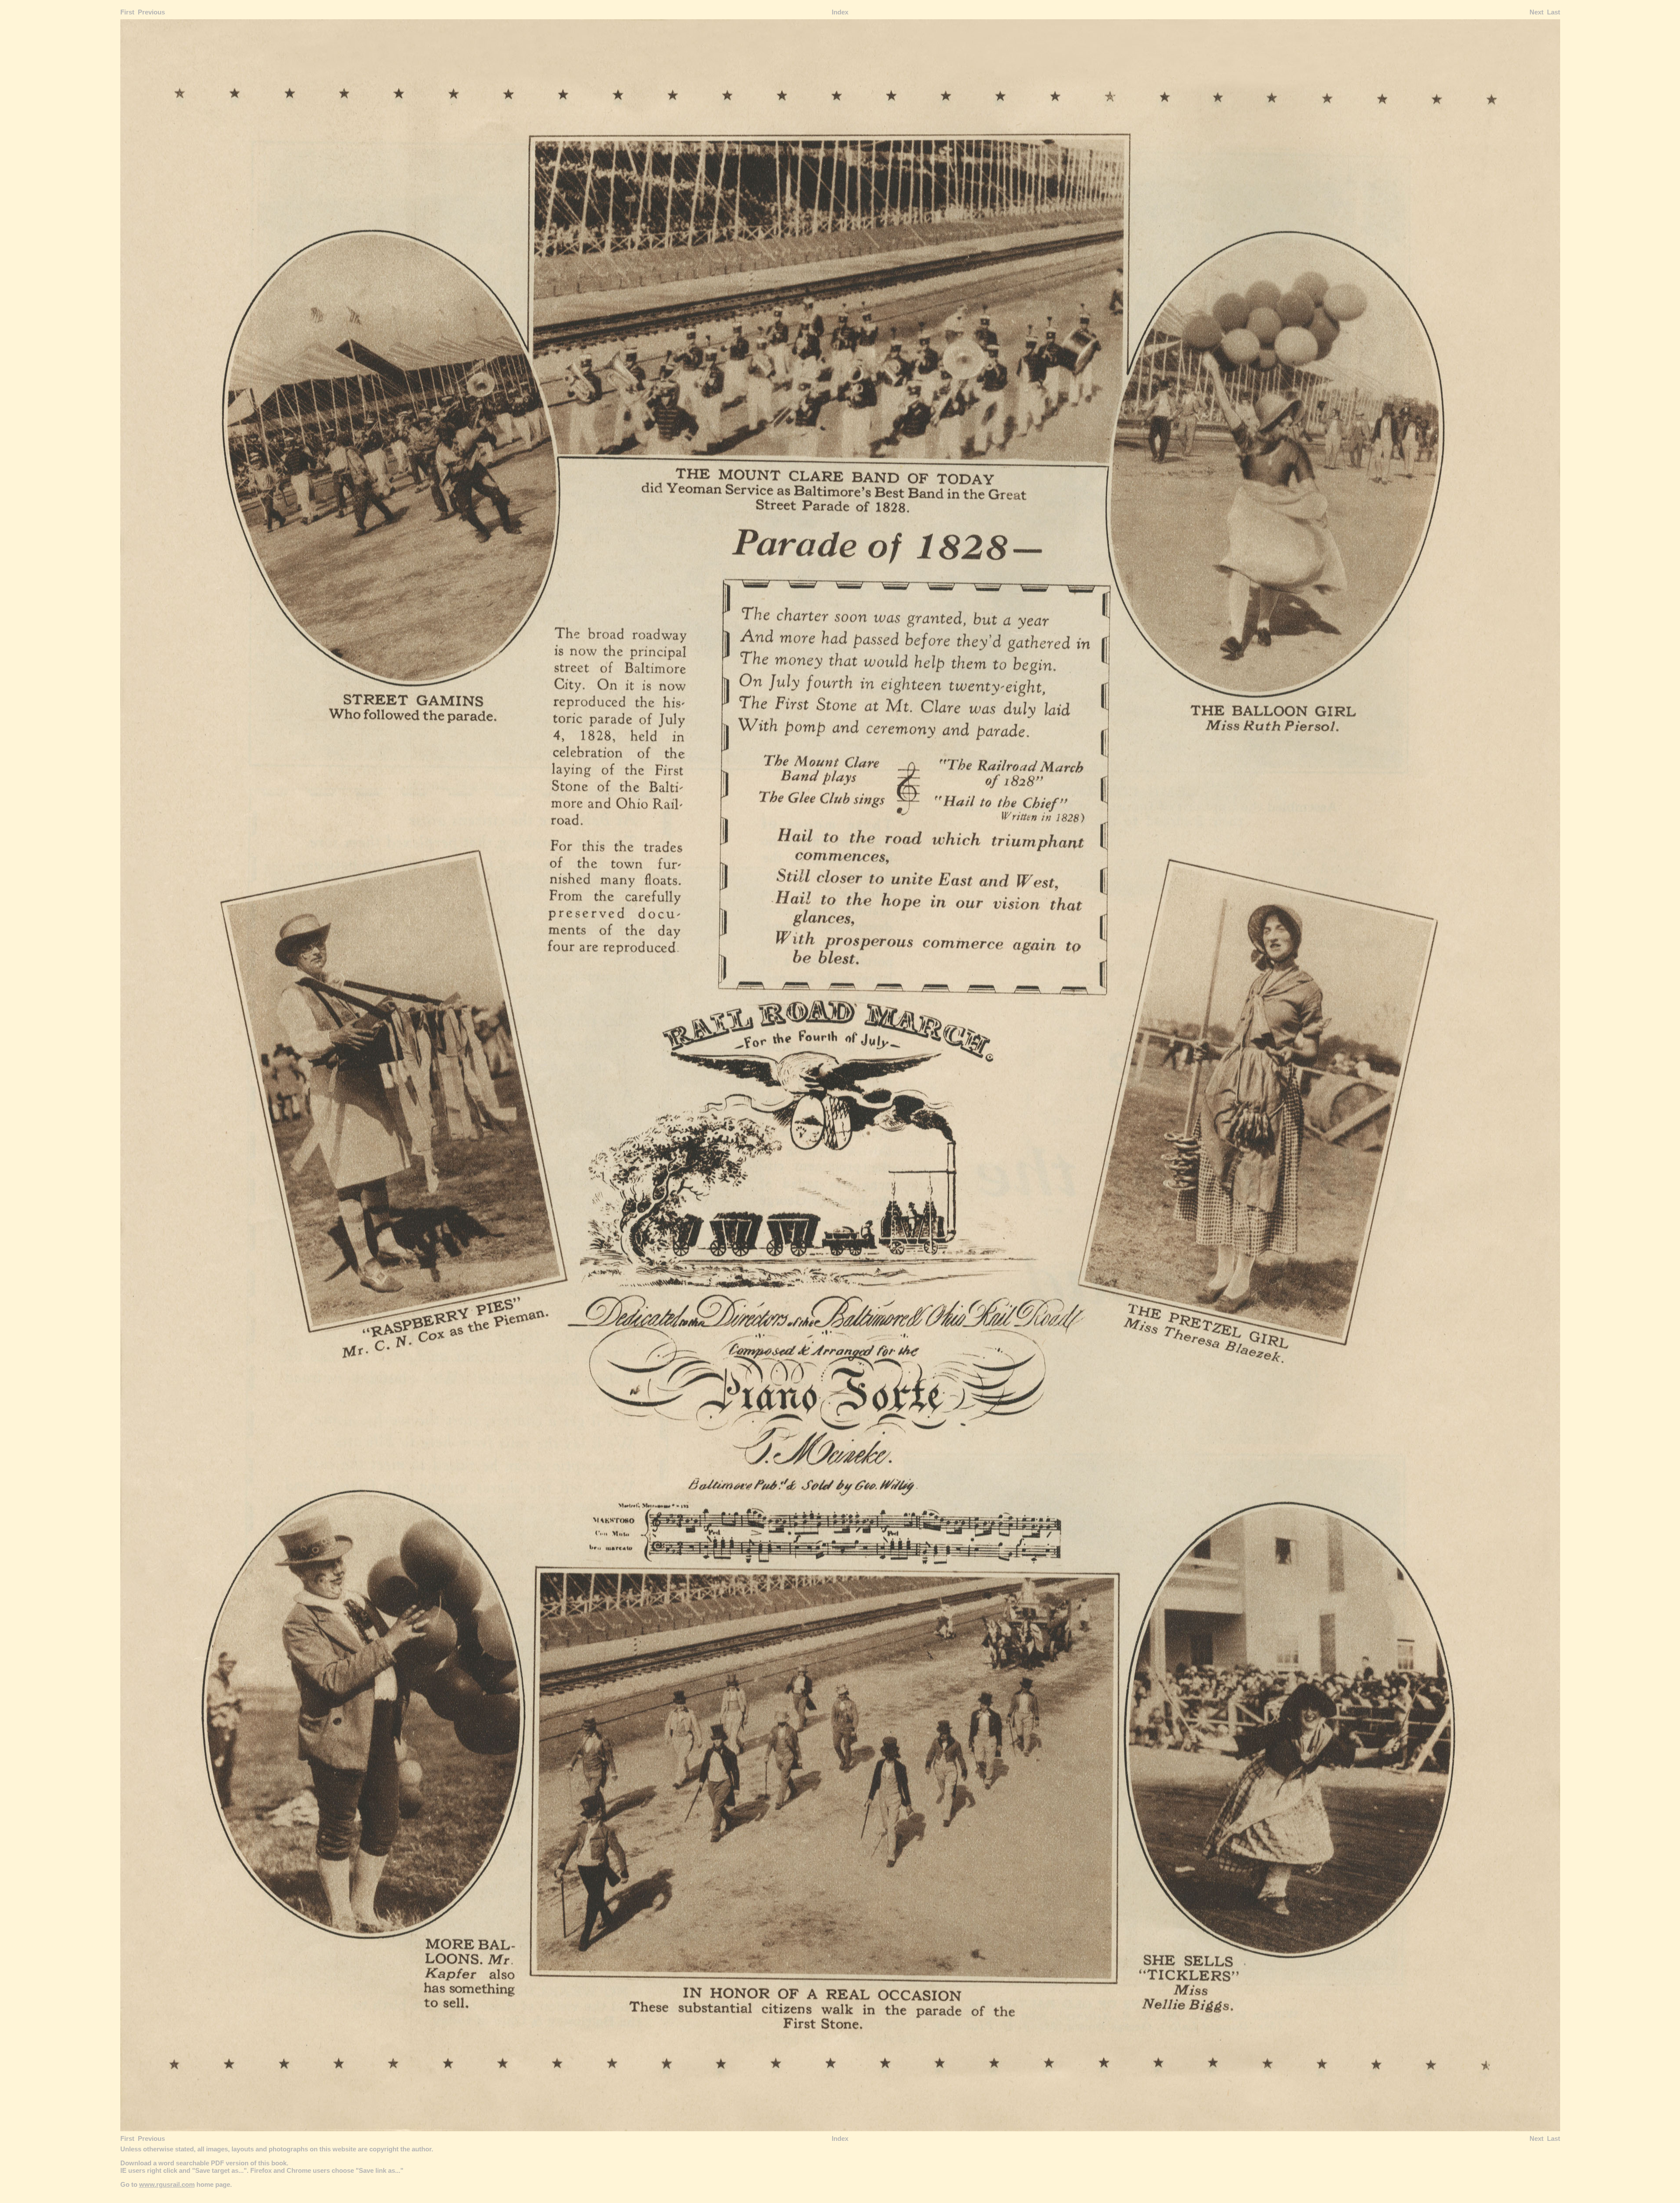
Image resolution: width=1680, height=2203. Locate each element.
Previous (151, 12)
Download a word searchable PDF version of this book (203, 2163)
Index (840, 12)
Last (1554, 12)
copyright (384, 2149)
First (127, 12)
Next (1536, 12)
